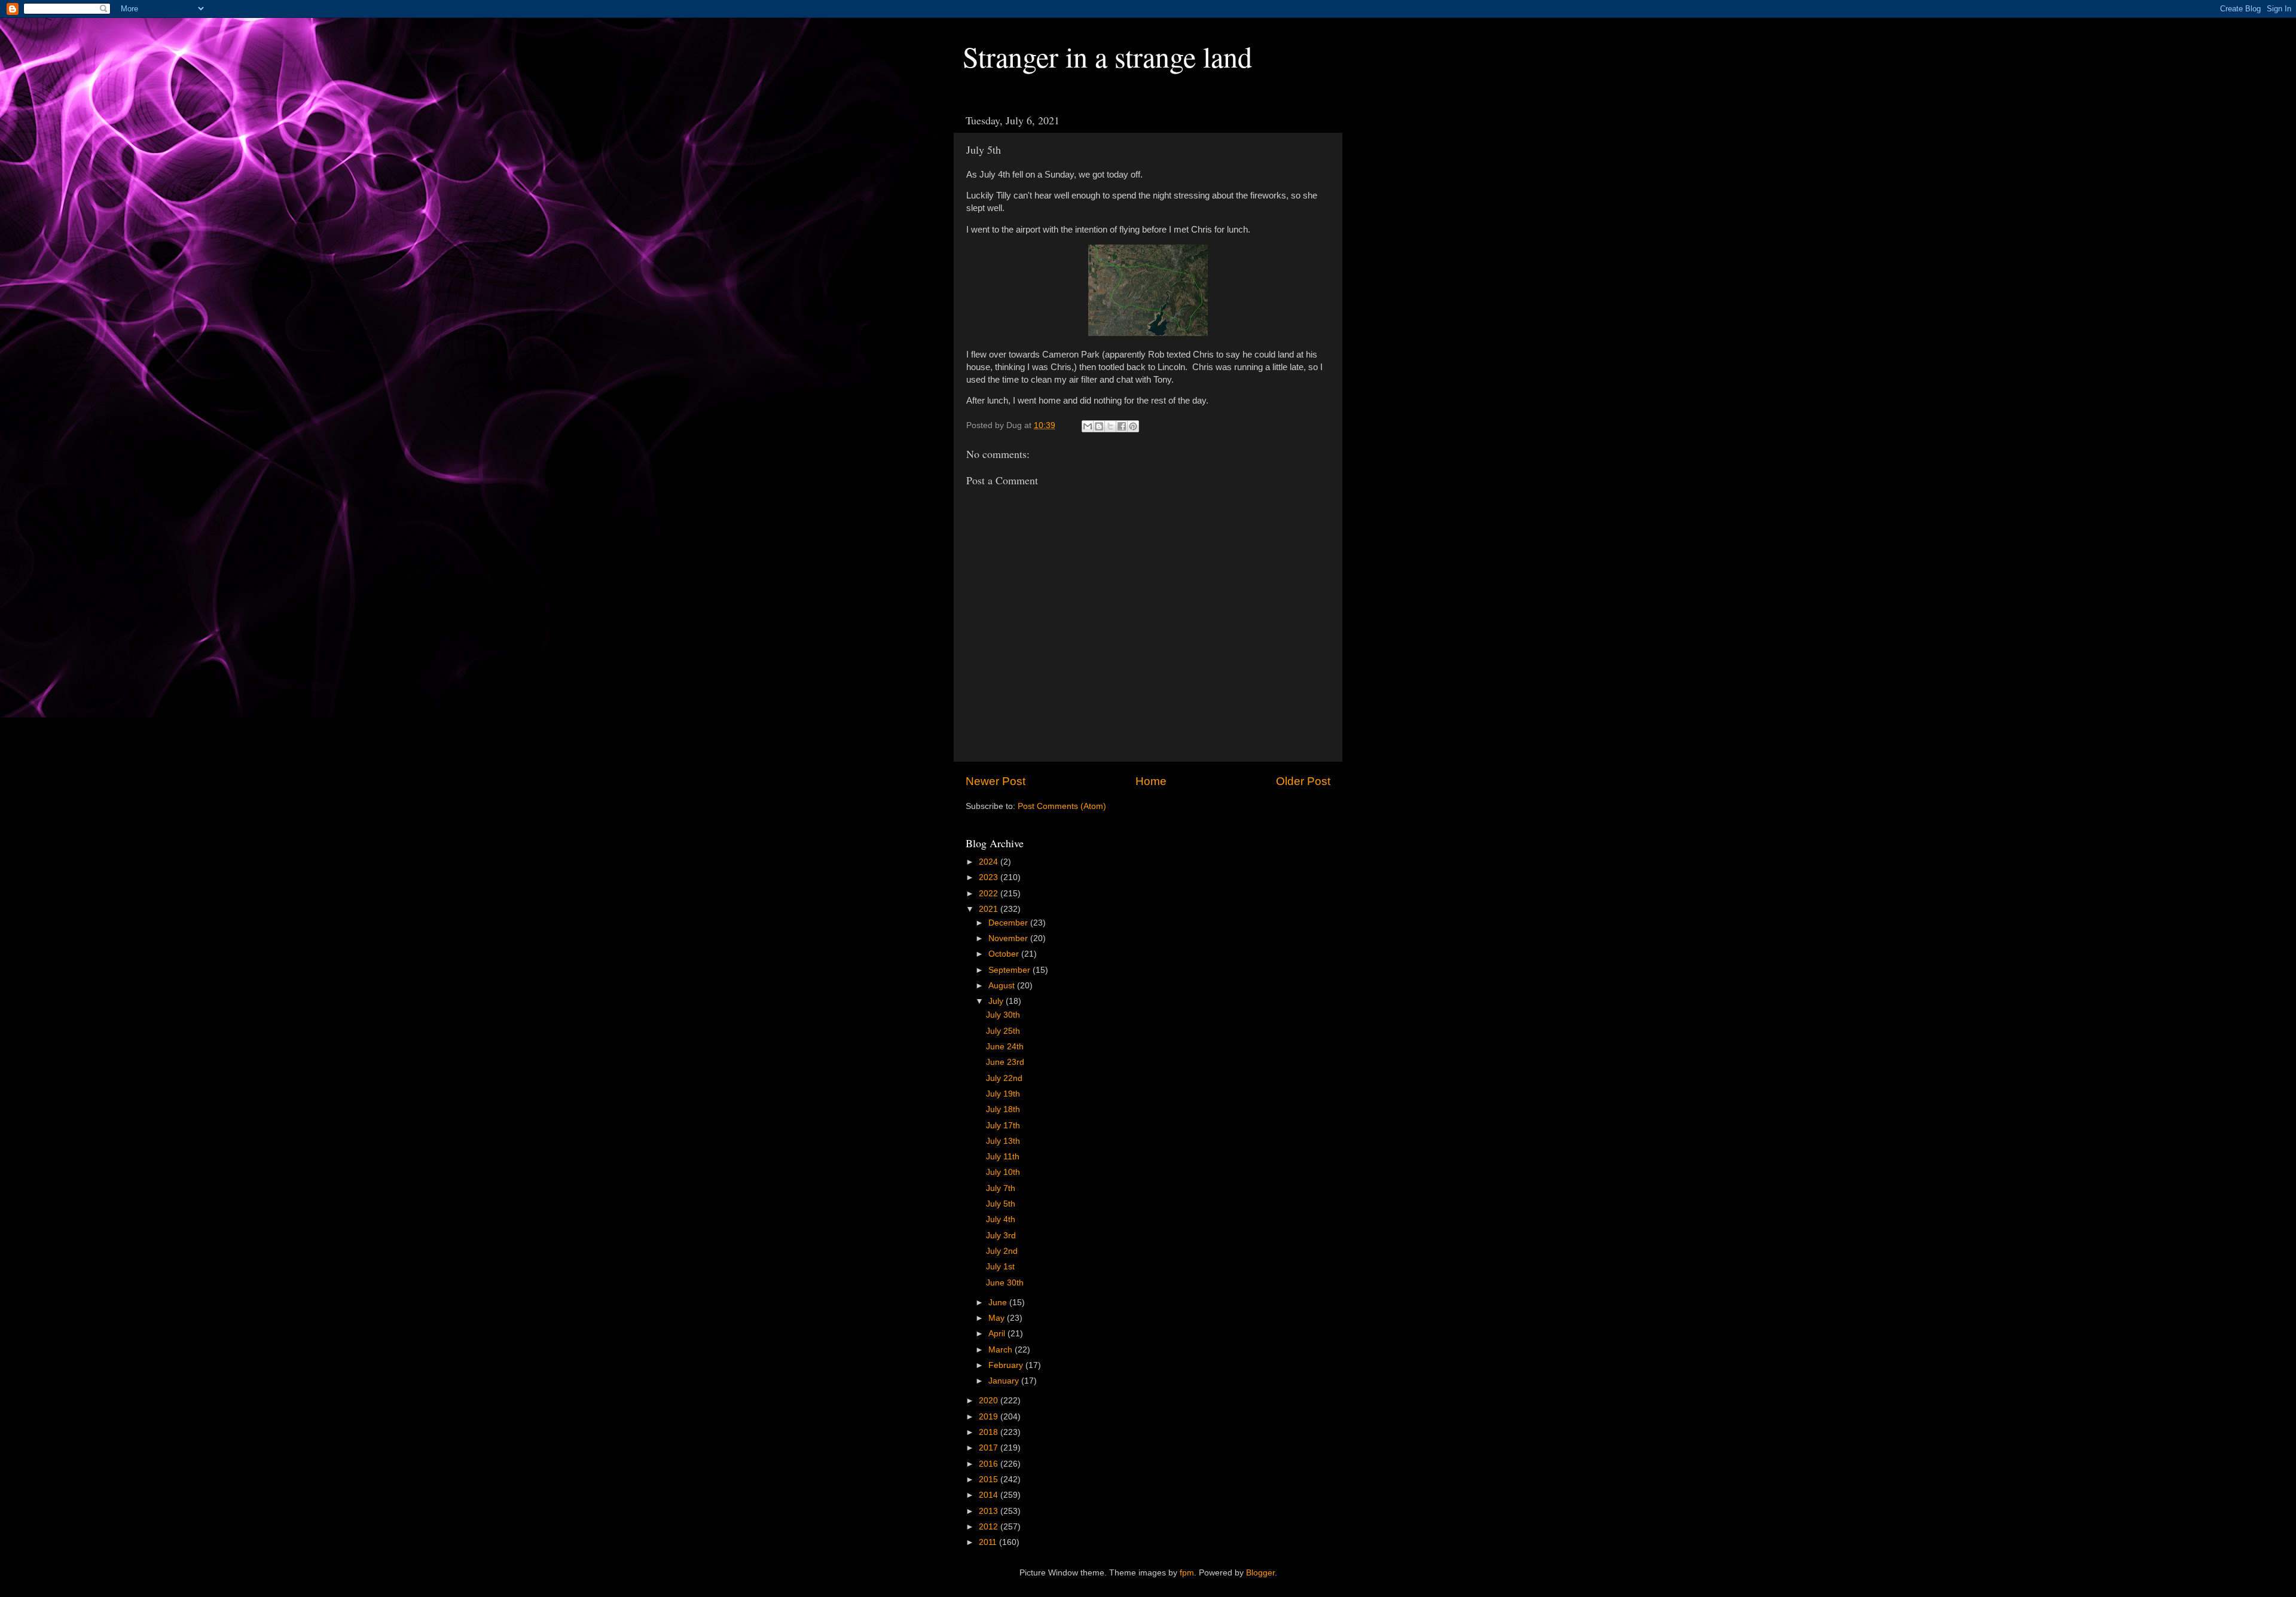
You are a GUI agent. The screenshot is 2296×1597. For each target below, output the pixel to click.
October (1005, 954)
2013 (990, 1511)
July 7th (1001, 1188)
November (1009, 938)
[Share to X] (1110, 426)
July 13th (1003, 1141)
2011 (989, 1542)
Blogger (1260, 1573)
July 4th (1001, 1219)
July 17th (1003, 1126)
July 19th (1003, 1094)
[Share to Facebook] (1122, 426)
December (1009, 923)
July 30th (1003, 1015)
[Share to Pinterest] (1133, 426)
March (1002, 1350)
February (1007, 1365)
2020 (990, 1401)
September (1010, 970)
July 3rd (1001, 1236)
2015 (990, 1480)
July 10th (1003, 1172)
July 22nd (1004, 1078)
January (1005, 1381)
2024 (990, 862)
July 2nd (1002, 1251)
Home (1151, 781)
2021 (990, 909)
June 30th (1005, 1283)
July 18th (1003, 1109)
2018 (990, 1432)
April (998, 1334)
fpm (1187, 1573)
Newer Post (996, 781)
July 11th (1003, 1157)
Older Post (1303, 781)
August (1003, 986)
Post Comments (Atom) (1062, 806)
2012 (990, 1527)
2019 (990, 1417)
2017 (990, 1448)
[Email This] (1088, 426)
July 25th (1003, 1031)
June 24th (1005, 1047)
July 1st (1000, 1267)
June (999, 1303)
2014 (990, 1495)
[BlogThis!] (1099, 426)
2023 (990, 877)
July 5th (1001, 1204)
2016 (990, 1464)
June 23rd (1005, 1062)
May (998, 1318)
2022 (990, 894)
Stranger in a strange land (1107, 56)
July (997, 1001)
